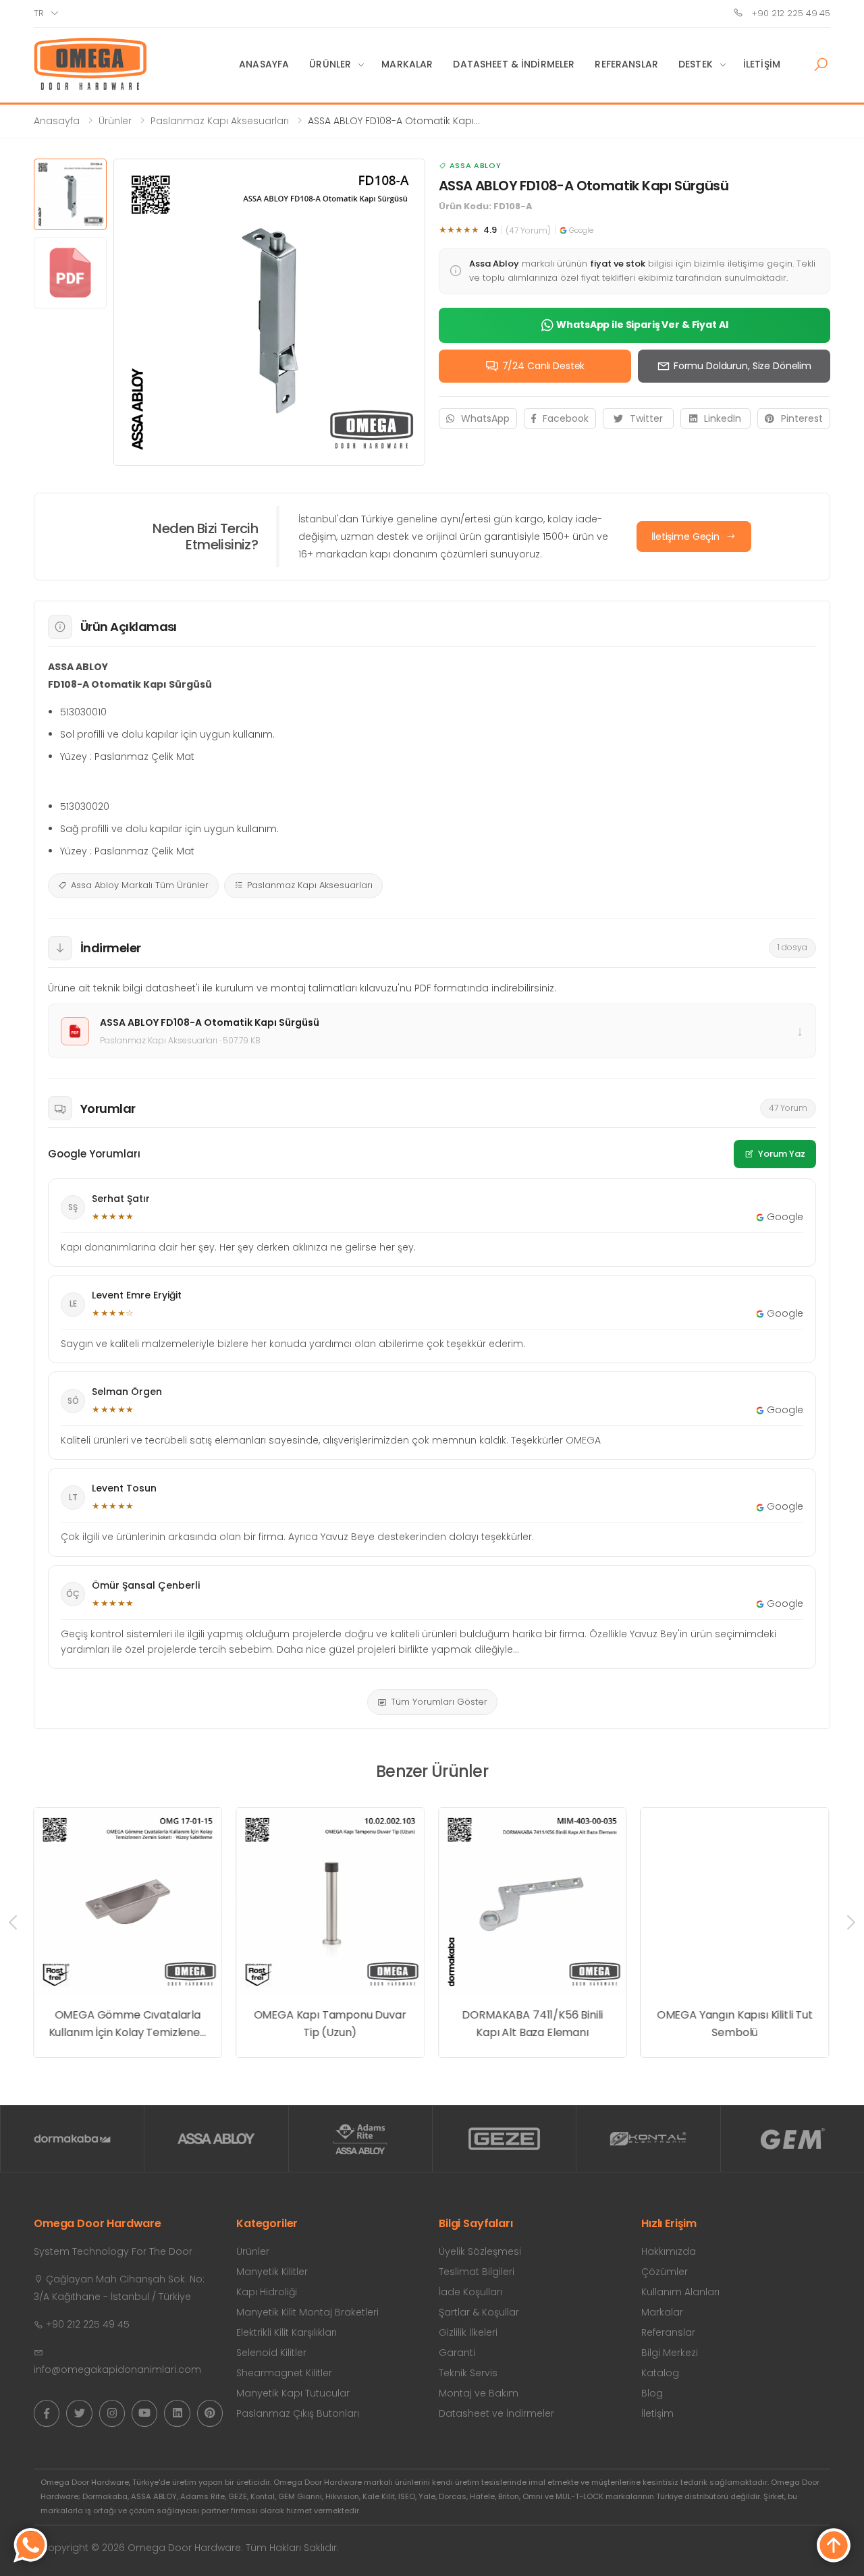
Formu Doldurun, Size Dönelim (742, 366)
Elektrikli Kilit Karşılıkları (287, 2332)
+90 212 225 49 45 (789, 13)
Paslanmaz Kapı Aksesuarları (220, 121)
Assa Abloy (475, 165)
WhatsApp (485, 418)
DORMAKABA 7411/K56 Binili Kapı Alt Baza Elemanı (532, 2024)
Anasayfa (264, 64)
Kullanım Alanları (680, 2292)
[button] (821, 65)
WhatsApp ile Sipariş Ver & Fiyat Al (642, 325)
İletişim (762, 64)
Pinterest (802, 418)
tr (39, 13)
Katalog (660, 2373)
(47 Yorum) (528, 230)
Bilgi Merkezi (670, 2353)
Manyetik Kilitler (272, 2272)
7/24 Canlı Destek (544, 366)
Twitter (646, 418)
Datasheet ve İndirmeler (496, 2413)
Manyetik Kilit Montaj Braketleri (307, 2312)
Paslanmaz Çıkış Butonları (298, 2413)
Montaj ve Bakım (479, 2393)
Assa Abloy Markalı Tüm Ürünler (140, 885)
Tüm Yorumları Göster (439, 1702)
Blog (652, 2393)
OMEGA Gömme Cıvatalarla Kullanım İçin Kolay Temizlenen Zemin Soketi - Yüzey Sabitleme (128, 2024)
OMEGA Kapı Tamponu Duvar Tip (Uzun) (330, 2024)
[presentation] (14, 1923)
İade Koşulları (470, 2292)
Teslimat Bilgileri (477, 2272)
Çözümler (665, 2272)
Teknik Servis (468, 2373)
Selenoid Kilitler (271, 2353)
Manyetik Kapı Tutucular (293, 2393)
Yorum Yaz (782, 1154)
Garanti (457, 2353)
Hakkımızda (669, 2251)
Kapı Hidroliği (267, 2292)
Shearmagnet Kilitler (284, 2373)
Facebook (566, 418)
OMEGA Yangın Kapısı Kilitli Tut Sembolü (735, 2024)
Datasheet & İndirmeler (514, 64)
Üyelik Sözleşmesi (480, 2251)
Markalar (407, 64)
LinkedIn (723, 418)
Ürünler (330, 64)
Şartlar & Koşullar (479, 2312)
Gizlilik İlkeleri (468, 2332)
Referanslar (626, 64)
